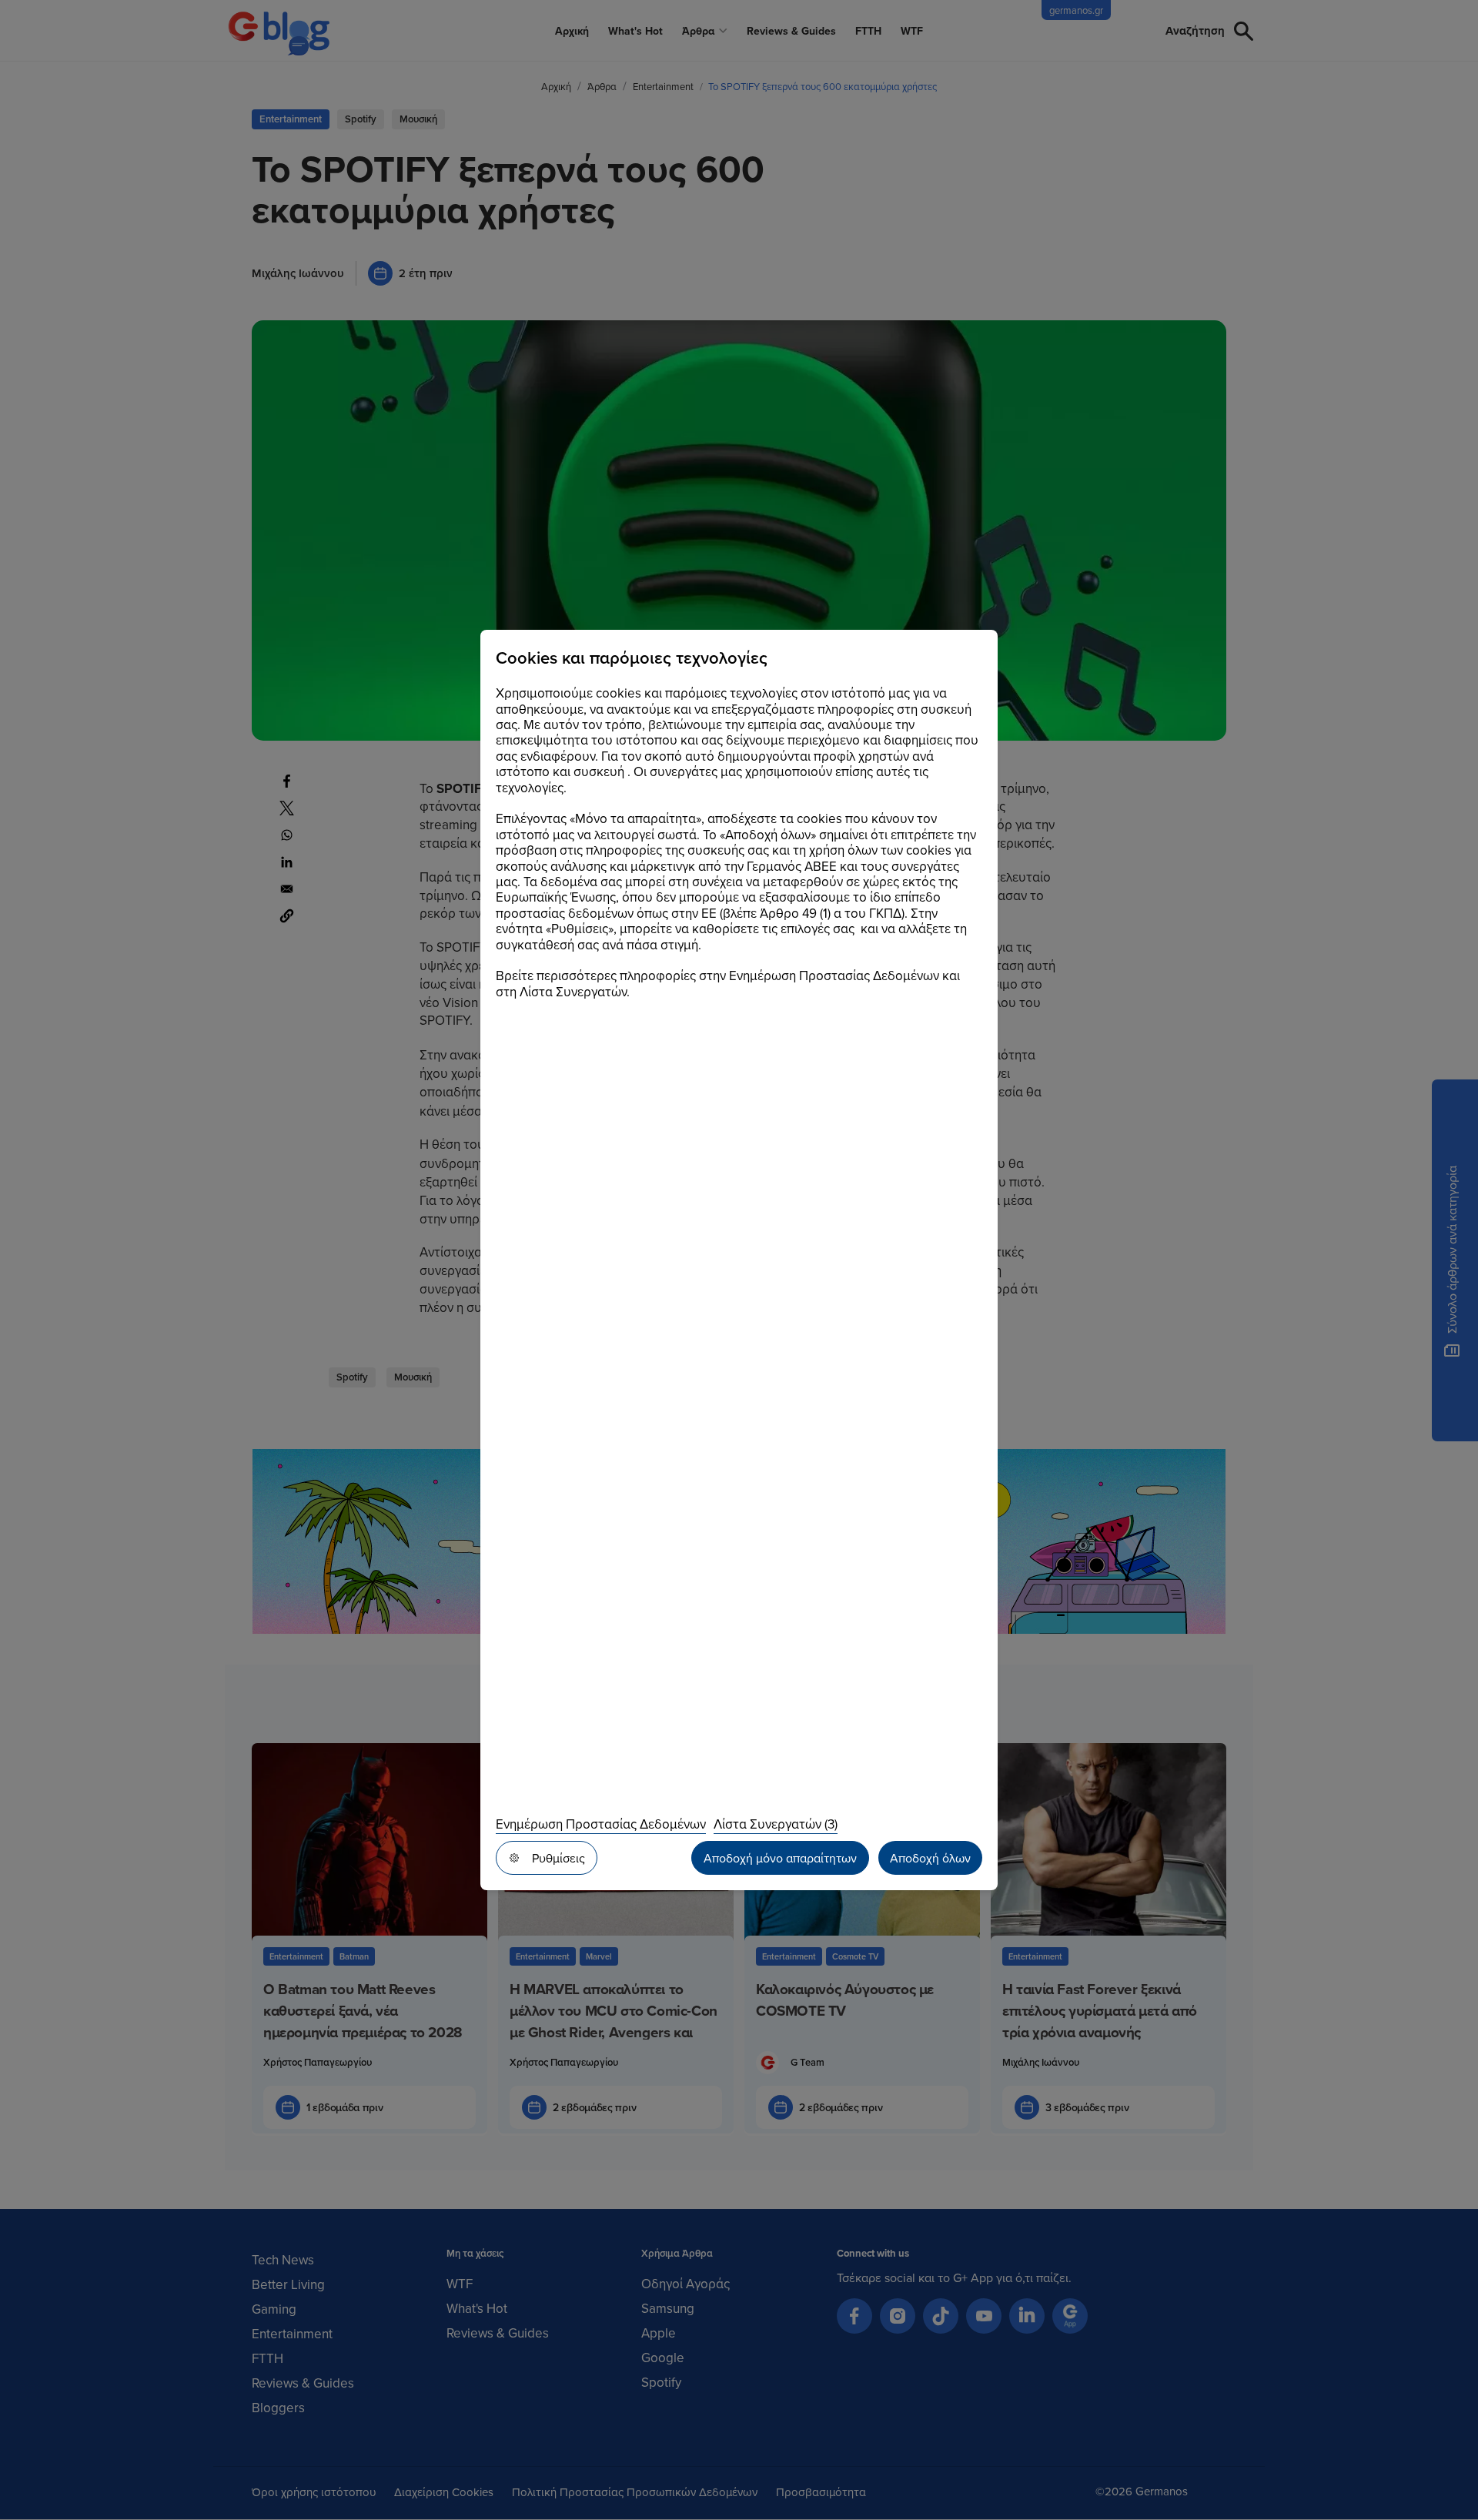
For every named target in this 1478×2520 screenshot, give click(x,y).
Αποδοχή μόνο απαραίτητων (780, 1858)
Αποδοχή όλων (930, 1858)
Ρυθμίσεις (558, 1858)
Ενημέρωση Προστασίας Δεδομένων (601, 1824)
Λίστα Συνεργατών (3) (776, 1824)
